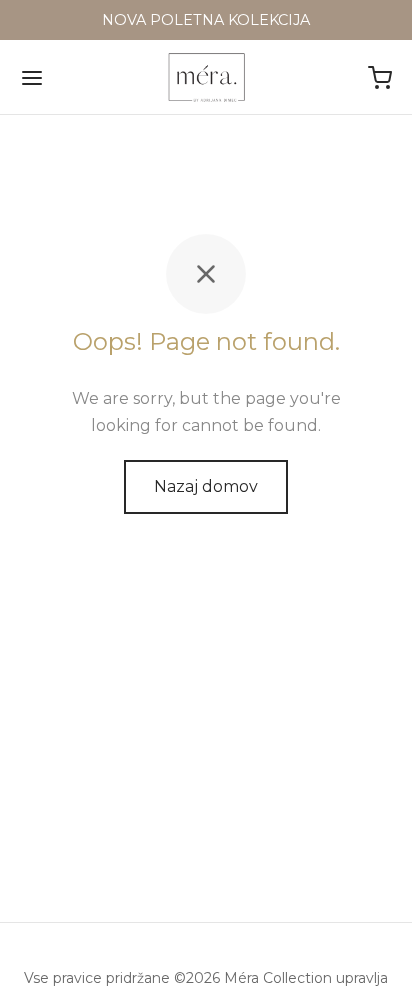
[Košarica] (380, 78)
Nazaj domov (206, 486)
